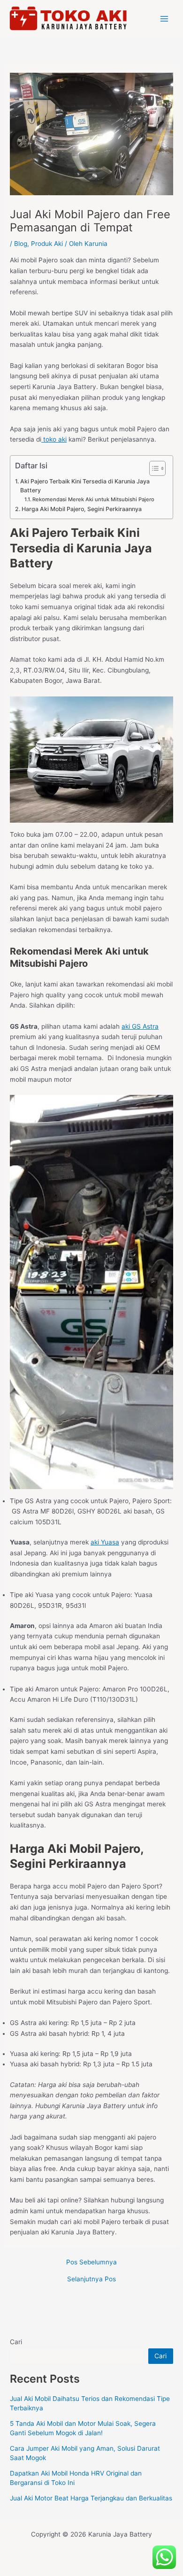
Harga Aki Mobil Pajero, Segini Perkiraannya (81, 509)
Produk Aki (47, 244)
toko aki (54, 439)
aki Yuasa (105, 1542)
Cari (16, 2342)
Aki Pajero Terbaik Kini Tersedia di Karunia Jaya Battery (85, 486)
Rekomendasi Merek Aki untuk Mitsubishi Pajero (93, 499)
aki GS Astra (140, 1026)
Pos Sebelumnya (91, 2263)
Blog (21, 244)
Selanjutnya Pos (91, 2279)
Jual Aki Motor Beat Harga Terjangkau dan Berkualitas (91, 2498)
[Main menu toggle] (164, 19)
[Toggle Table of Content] (153, 468)
